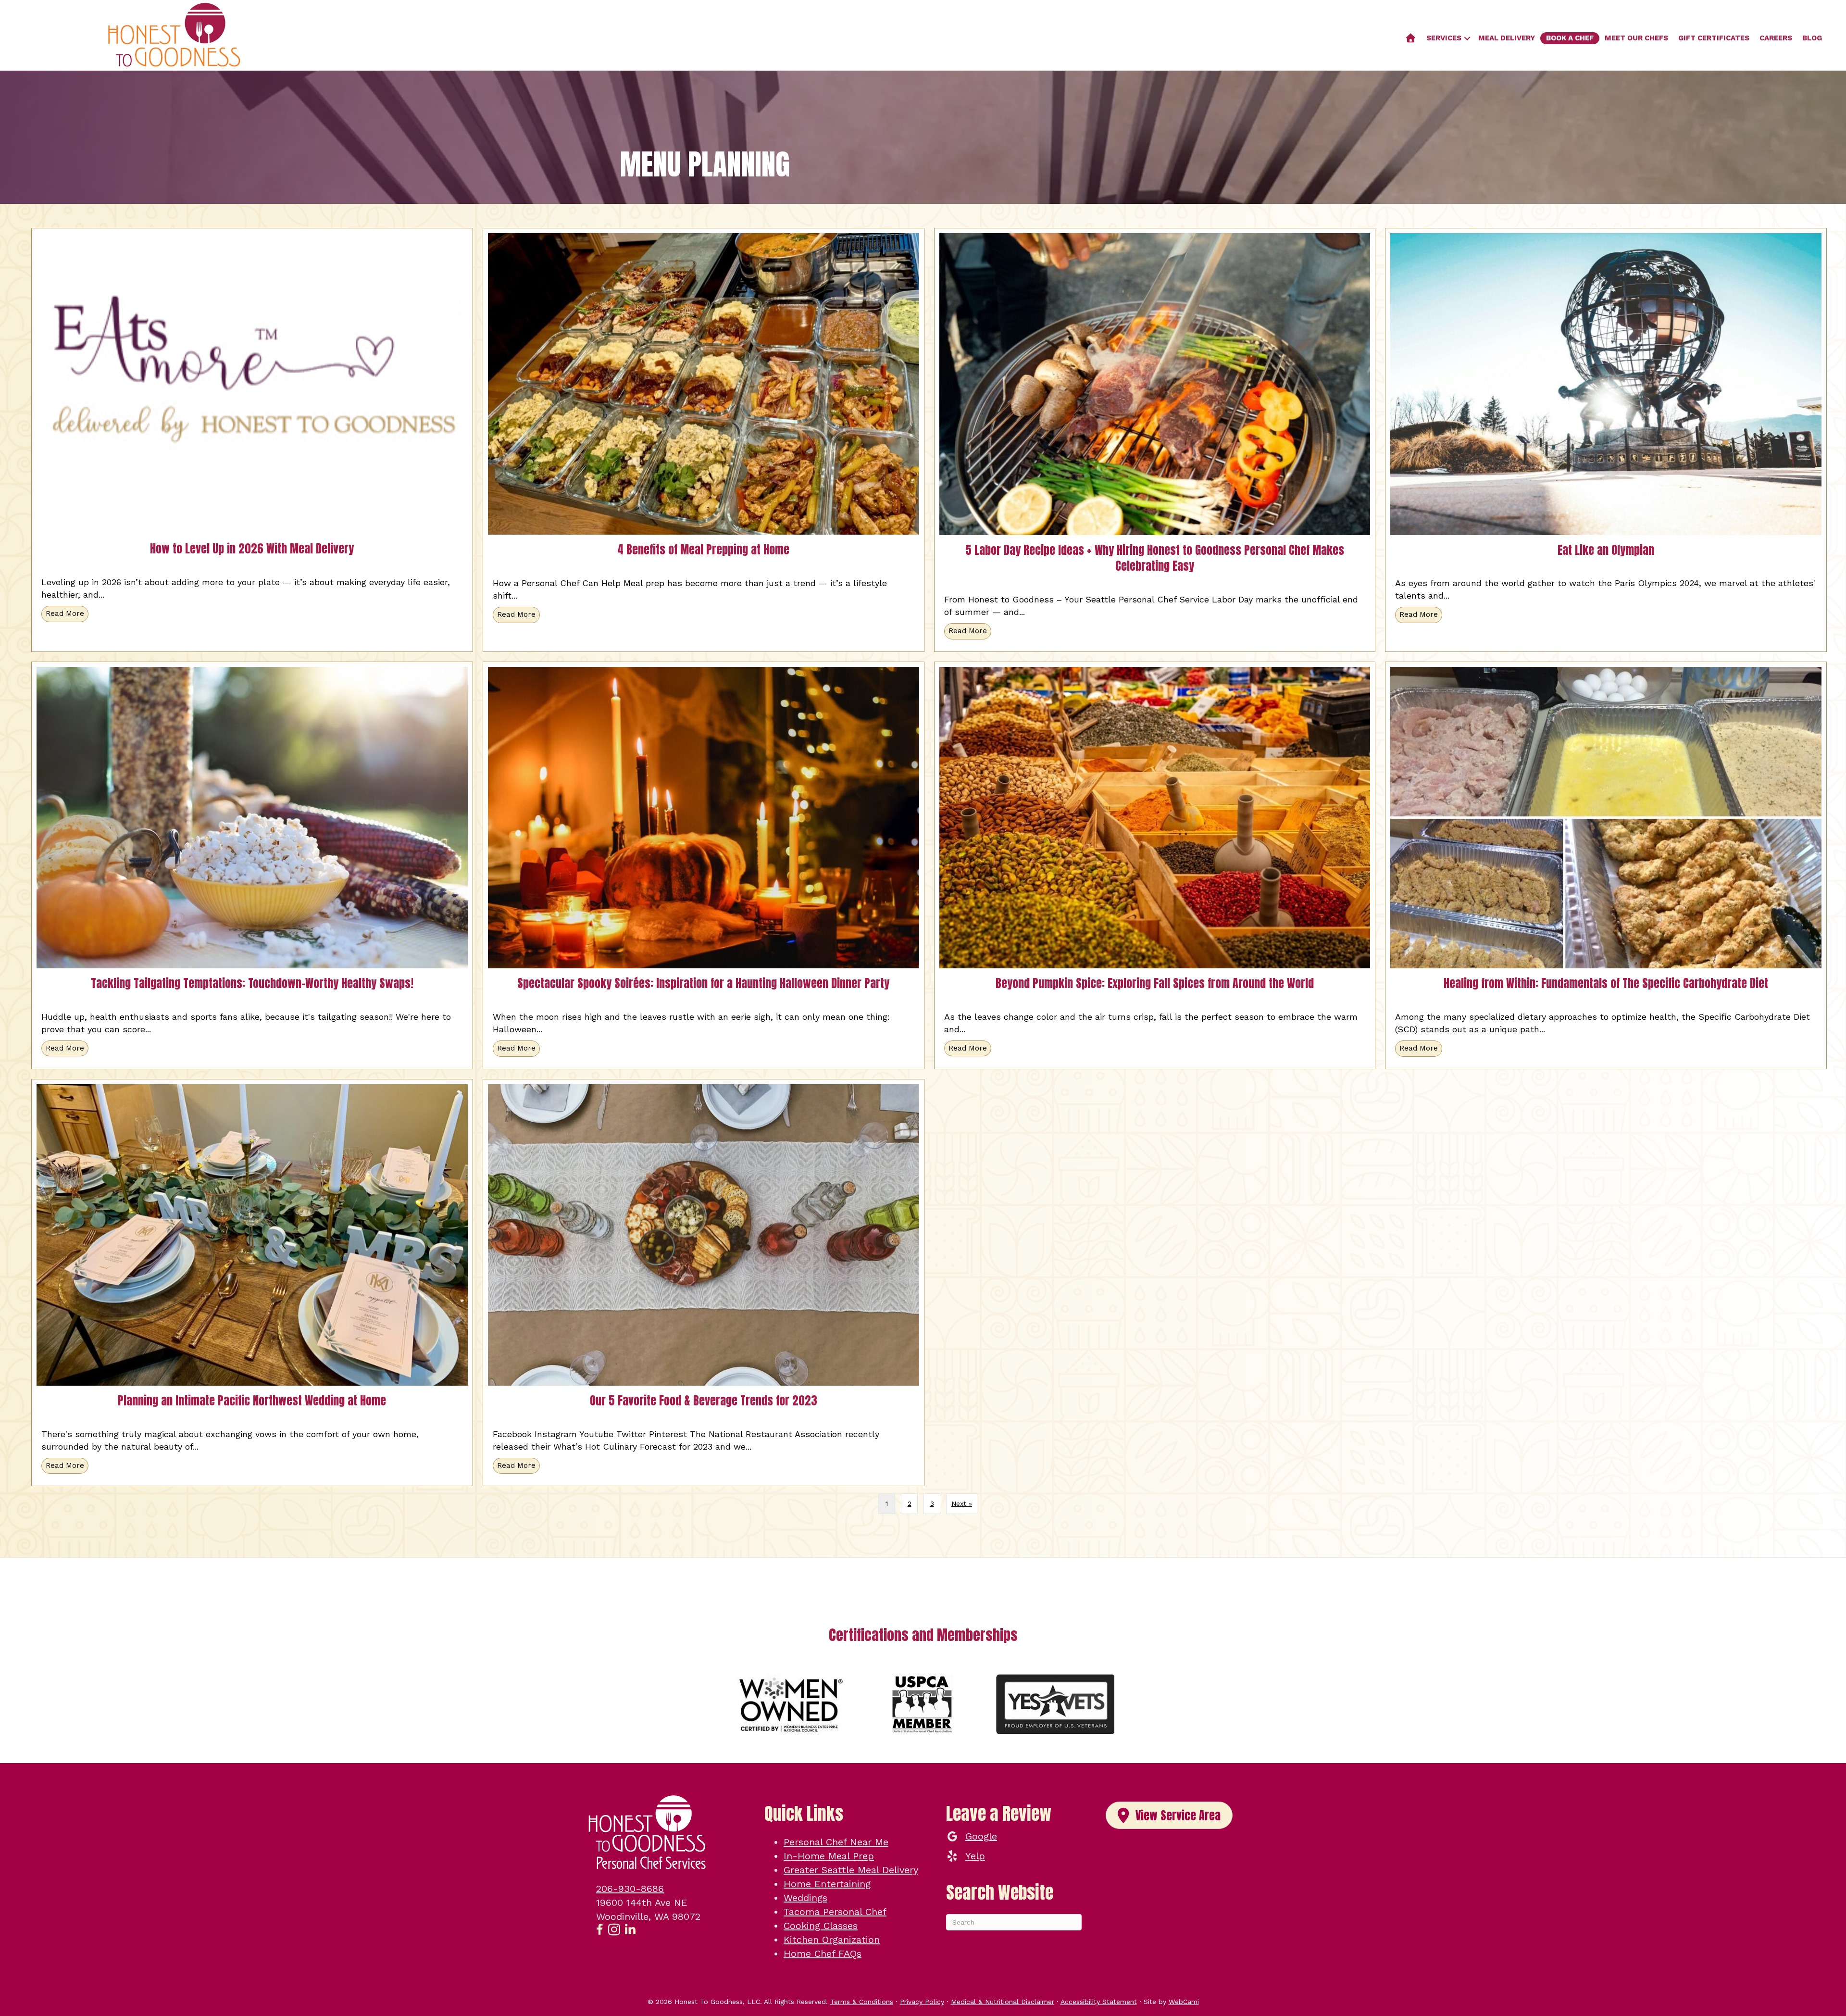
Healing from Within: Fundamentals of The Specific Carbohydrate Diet (1606, 983)
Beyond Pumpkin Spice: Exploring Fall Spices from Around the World (1155, 983)
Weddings (805, 1898)
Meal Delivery (1507, 38)
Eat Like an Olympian (1606, 550)
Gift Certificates (1714, 38)
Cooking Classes (821, 1926)
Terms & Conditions (862, 2002)
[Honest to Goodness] (1411, 38)
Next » (962, 1503)
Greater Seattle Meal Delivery (851, 1870)
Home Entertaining (827, 1884)
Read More (67, 614)
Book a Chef (1570, 38)
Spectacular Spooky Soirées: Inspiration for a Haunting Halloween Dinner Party (703, 983)
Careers (1776, 38)
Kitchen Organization (832, 1940)
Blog (1812, 38)
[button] (1467, 38)
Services (1444, 38)
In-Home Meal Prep (829, 1856)
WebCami (1184, 2002)
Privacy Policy (922, 2002)
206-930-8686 (630, 1889)
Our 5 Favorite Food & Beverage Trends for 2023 (704, 1401)
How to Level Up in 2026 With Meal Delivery (252, 549)
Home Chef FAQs (823, 1953)
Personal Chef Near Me (836, 1842)
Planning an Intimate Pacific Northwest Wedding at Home (252, 1401)
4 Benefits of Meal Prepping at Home (703, 550)
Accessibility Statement (1099, 2002)
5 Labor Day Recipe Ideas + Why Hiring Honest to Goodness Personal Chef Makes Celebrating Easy (1155, 558)
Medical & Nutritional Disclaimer (1003, 2002)
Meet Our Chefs (1636, 38)
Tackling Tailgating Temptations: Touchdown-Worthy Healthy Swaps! (252, 983)
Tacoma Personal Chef (835, 1912)
